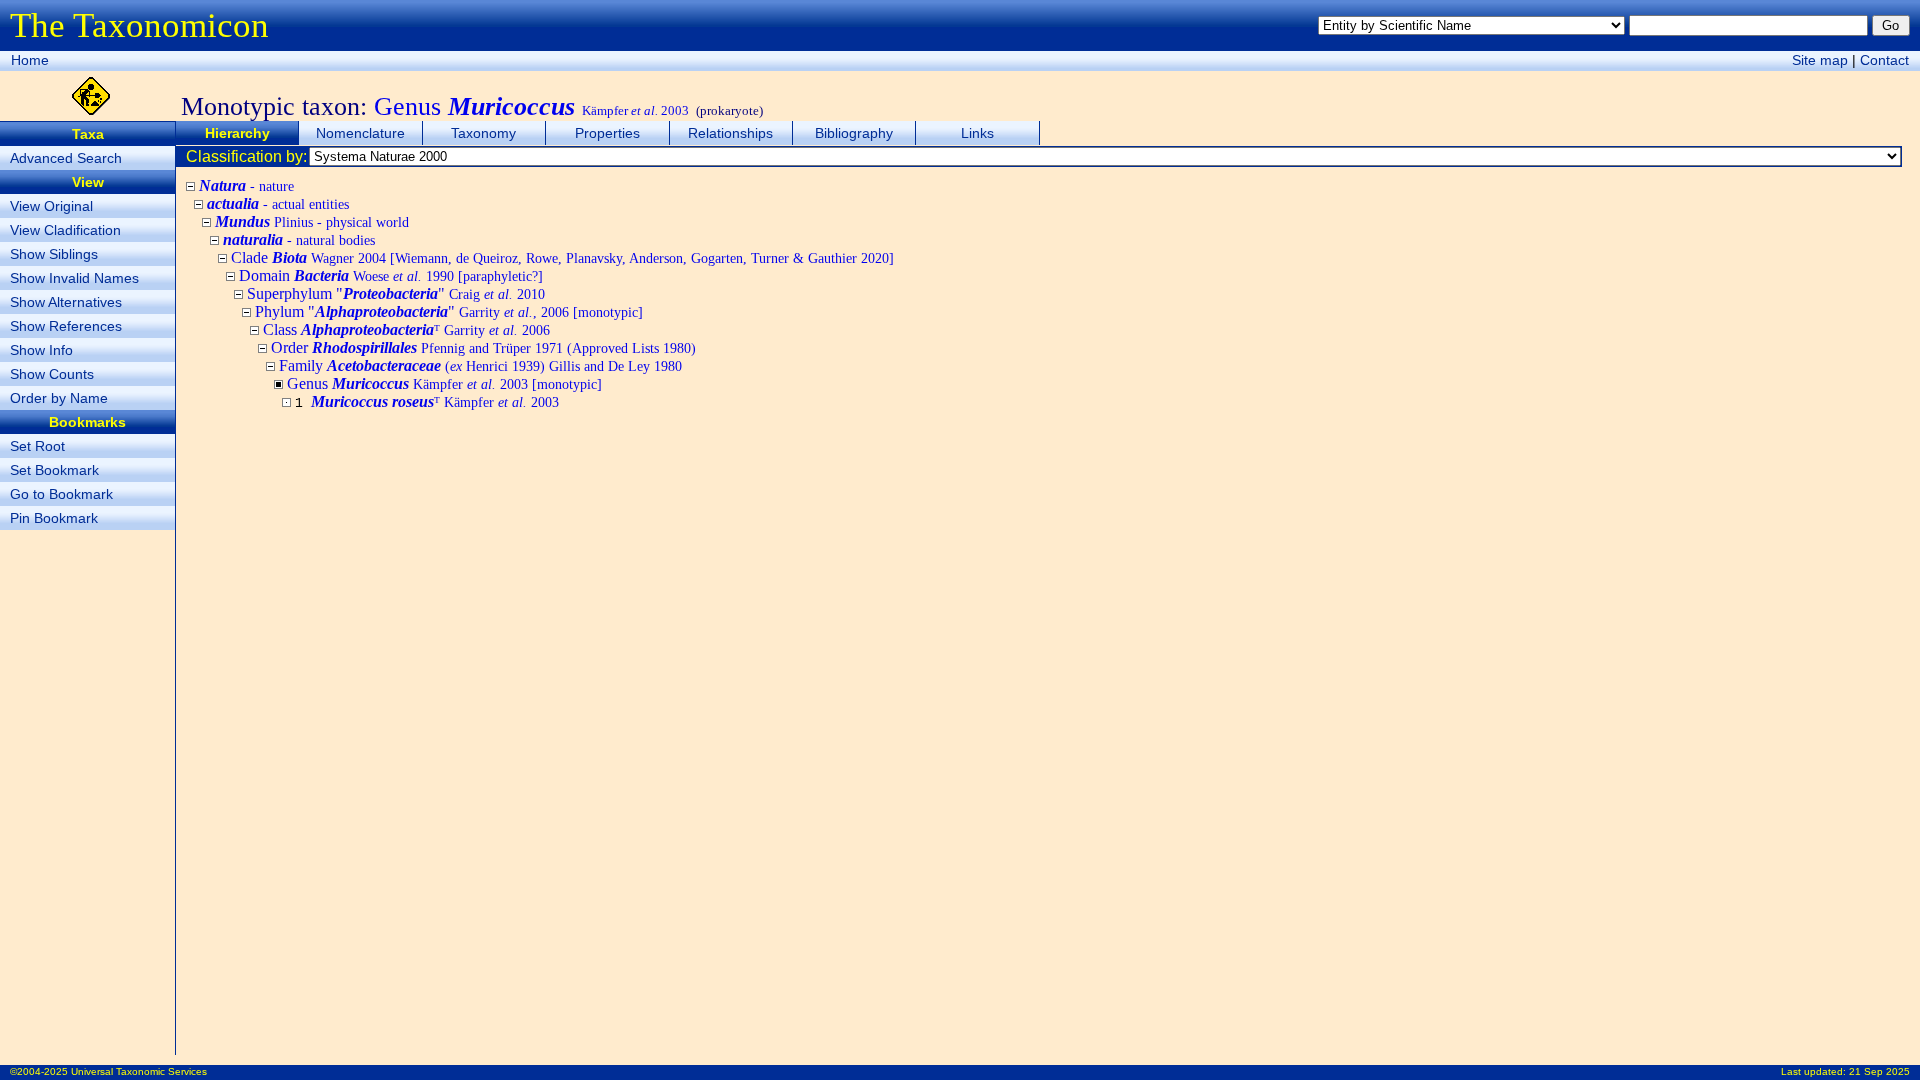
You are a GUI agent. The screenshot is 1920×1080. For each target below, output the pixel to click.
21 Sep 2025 (1879, 1071)
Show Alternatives (66, 302)
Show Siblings (54, 254)
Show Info (41, 350)
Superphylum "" (396, 293)
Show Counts (52, 374)
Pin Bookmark (54, 518)
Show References (66, 326)
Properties (607, 133)
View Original (51, 206)
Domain (391, 275)
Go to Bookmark (61, 494)
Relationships (730, 133)
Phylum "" (449, 311)
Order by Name (59, 398)
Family (480, 365)
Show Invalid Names (74, 278)
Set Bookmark (54, 470)
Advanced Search (66, 158)
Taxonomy (483, 133)
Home (30, 60)
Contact (1884, 60)
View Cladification (65, 230)
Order (483, 347)
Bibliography (854, 133)
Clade (562, 257)
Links (977, 133)
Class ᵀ (406, 329)
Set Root (37, 446)
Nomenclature (360, 133)
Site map (1820, 60)
